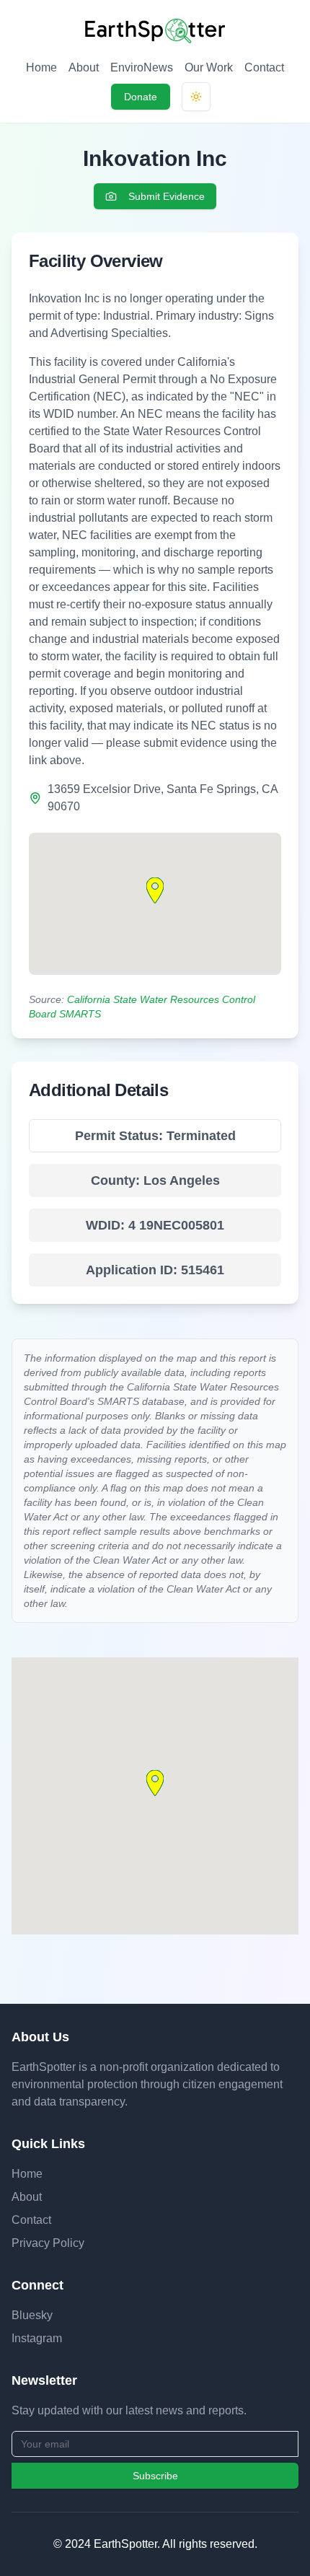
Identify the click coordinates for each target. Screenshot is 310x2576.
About (84, 67)
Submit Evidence (167, 196)
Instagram (37, 2338)
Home (41, 67)
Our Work (209, 67)
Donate (141, 97)
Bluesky (32, 2315)
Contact (264, 67)
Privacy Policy (48, 2243)
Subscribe (155, 2476)
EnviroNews (142, 67)
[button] (155, 890)
